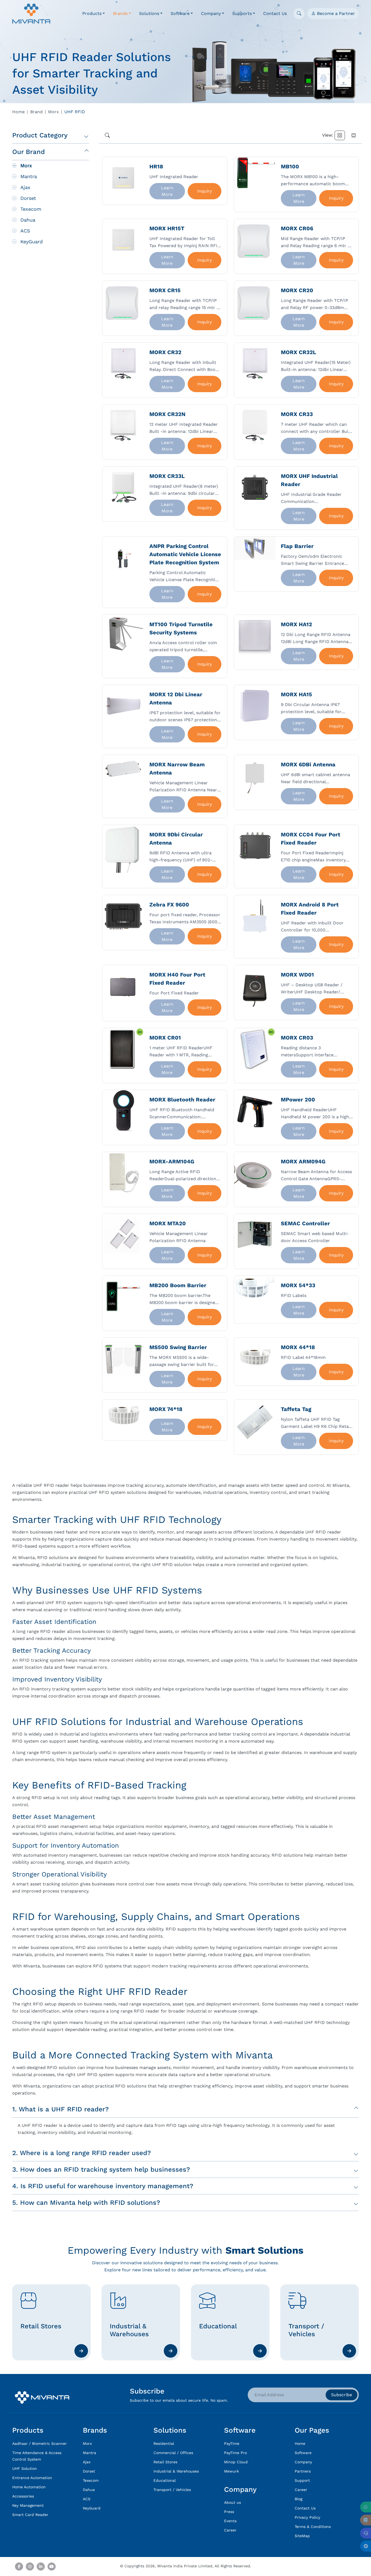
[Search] (299, 14)
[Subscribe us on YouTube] (52, 2566)
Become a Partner (335, 13)
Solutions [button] (149, 13)
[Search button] (107, 135)
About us (232, 2502)
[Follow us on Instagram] (30, 2566)
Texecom (31, 209)
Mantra (29, 176)
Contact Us (275, 13)
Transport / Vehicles (172, 2490)
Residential (164, 2443)
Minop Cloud (236, 2462)
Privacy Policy (307, 2517)
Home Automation (29, 2487)
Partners (303, 2471)
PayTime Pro (235, 2453)
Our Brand (29, 152)
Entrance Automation (32, 2478)
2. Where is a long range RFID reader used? (81, 2153)
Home (18, 112)
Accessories (23, 2496)
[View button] (340, 135)
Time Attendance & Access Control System (37, 2456)
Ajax (25, 187)
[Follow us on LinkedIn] (41, 2566)
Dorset (28, 198)
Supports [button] (242, 13)
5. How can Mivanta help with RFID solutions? (86, 2203)
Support (302, 2480)
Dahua (28, 220)
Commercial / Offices (173, 2453)
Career (230, 2530)
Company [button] (211, 13)
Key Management (28, 2505)
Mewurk (232, 2471)
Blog (298, 2499)
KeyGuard (32, 242)
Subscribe (342, 2395)
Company (303, 2462)
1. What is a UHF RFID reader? (60, 2109)
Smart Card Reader (30, 2515)
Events (230, 2521)
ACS (25, 231)
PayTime (232, 2443)
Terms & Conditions (313, 2527)
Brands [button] (120, 13)
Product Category (40, 135)
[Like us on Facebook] (19, 2566)
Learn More (173, 191)
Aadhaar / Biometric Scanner (40, 2443)
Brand (36, 112)
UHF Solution (25, 2468)
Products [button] (92, 13)
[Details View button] (354, 135)
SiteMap (302, 2536)
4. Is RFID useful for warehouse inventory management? (103, 2186)
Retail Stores (165, 2462)
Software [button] (180, 13)
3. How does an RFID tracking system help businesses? (101, 2169)
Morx (54, 112)
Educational (165, 2480)
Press (229, 2512)
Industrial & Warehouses (176, 2471)
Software (303, 2453)
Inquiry (205, 191)
